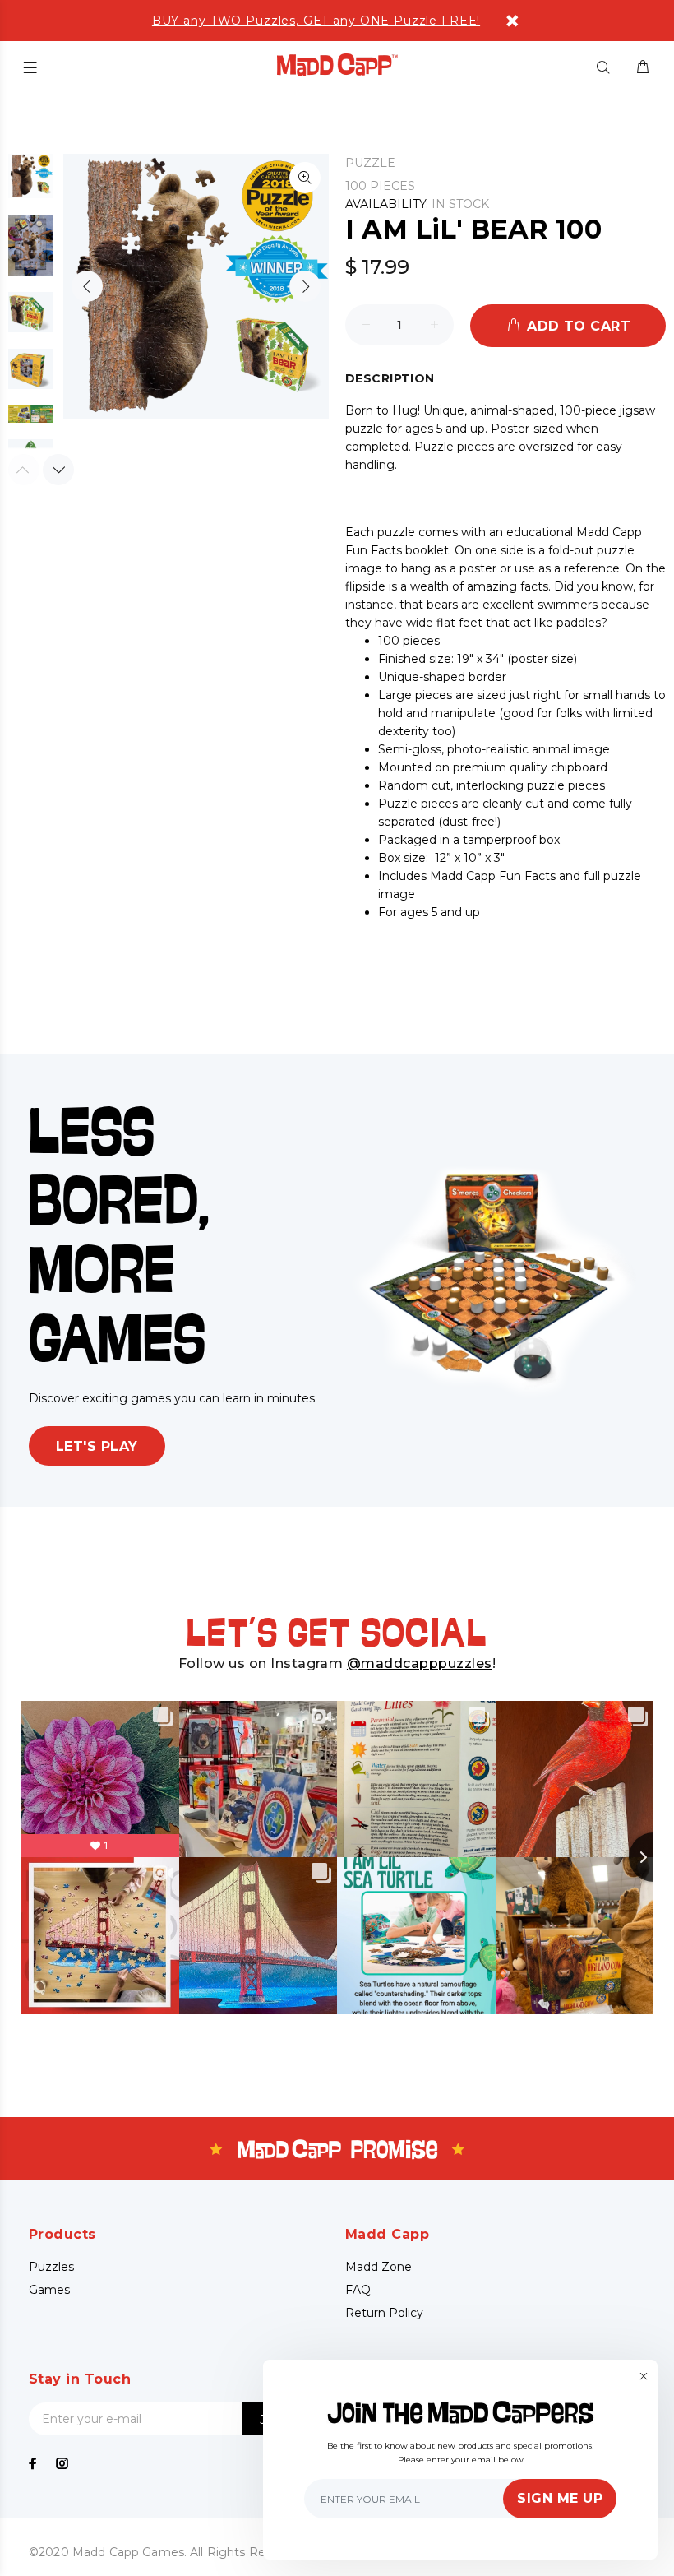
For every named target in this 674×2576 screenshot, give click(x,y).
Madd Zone (379, 2267)
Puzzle (370, 163)
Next (305, 286)
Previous (87, 286)
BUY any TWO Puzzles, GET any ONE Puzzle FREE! (316, 21)
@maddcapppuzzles (420, 1663)
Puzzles (51, 2267)
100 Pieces (380, 186)
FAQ (358, 2290)
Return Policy (384, 2313)
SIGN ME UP (560, 2498)
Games (49, 2290)
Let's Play (97, 1446)
